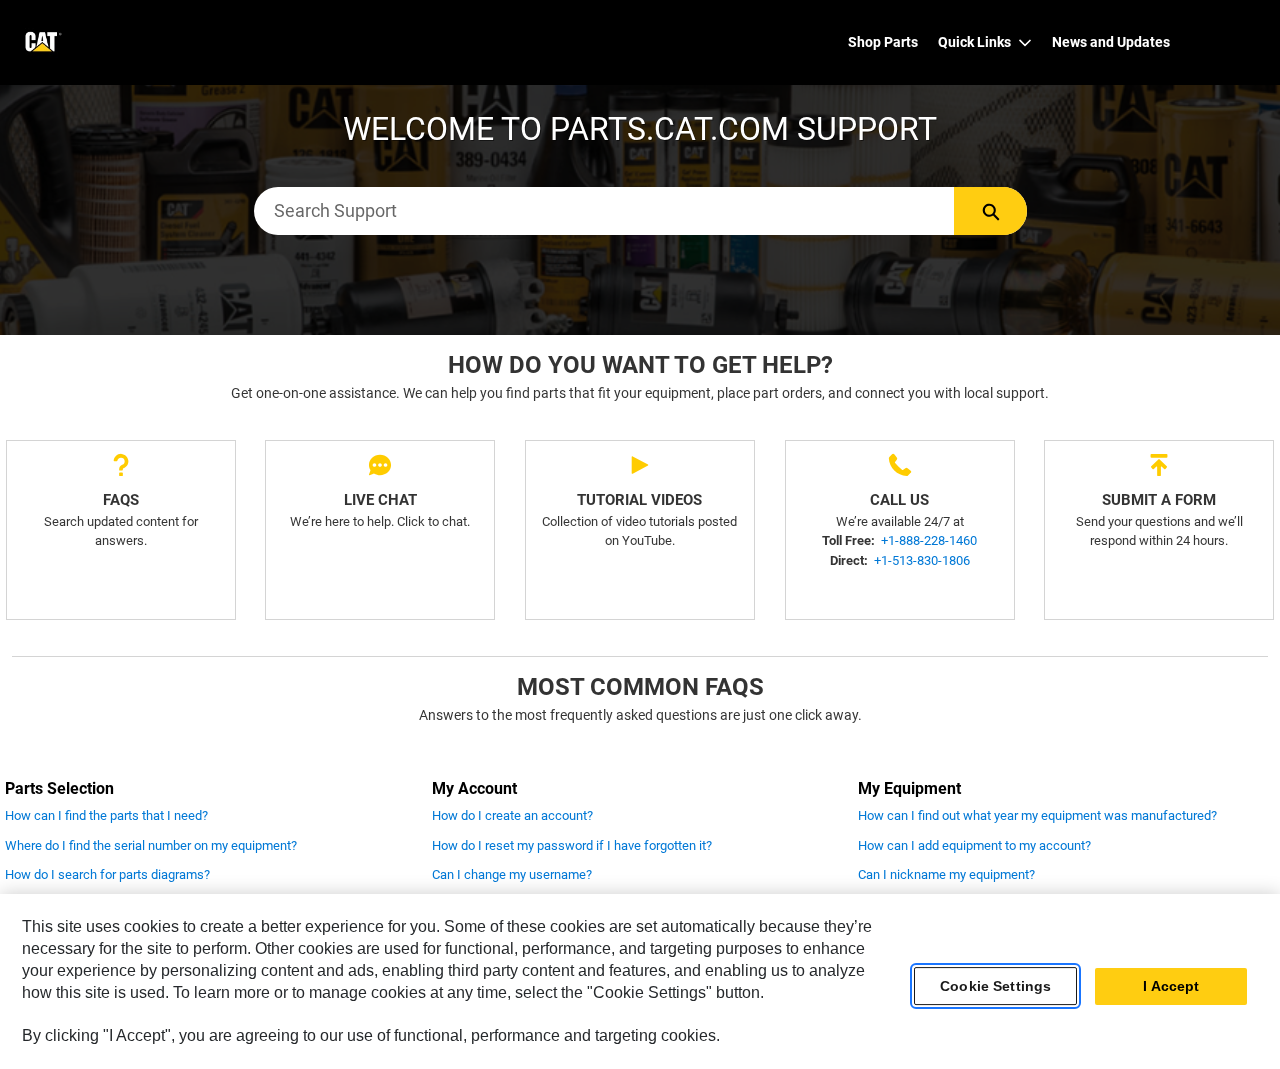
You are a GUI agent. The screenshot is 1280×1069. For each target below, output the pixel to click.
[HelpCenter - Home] (41, 42)
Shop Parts (883, 42)
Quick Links (974, 42)
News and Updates (1111, 42)
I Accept (1171, 986)
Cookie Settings (995, 986)
